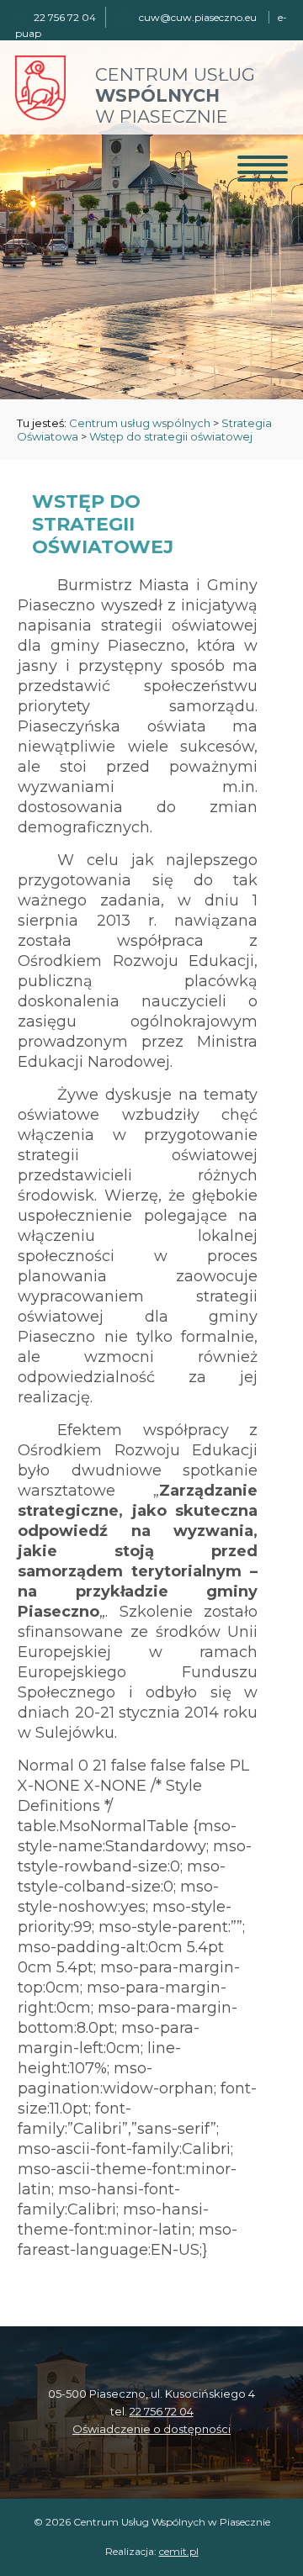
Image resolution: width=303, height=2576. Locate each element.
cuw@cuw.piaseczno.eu (198, 17)
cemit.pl (179, 2551)
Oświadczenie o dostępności (151, 2429)
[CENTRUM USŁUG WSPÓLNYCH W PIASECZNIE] (40, 116)
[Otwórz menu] (263, 168)
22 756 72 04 (162, 2411)
